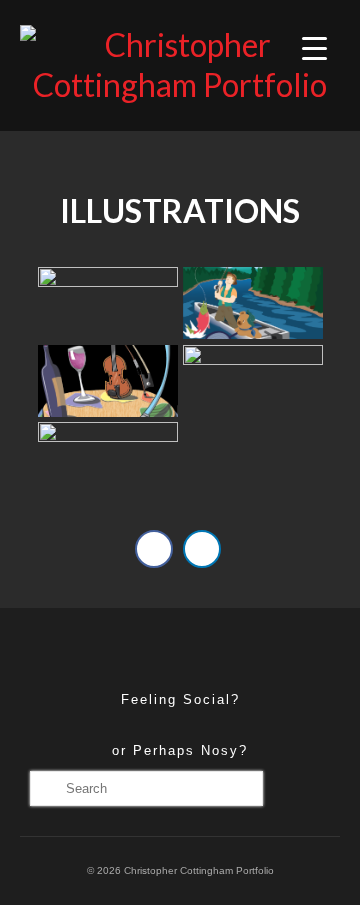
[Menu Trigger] (314, 47)
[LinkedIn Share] (202, 549)
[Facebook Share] (154, 549)
